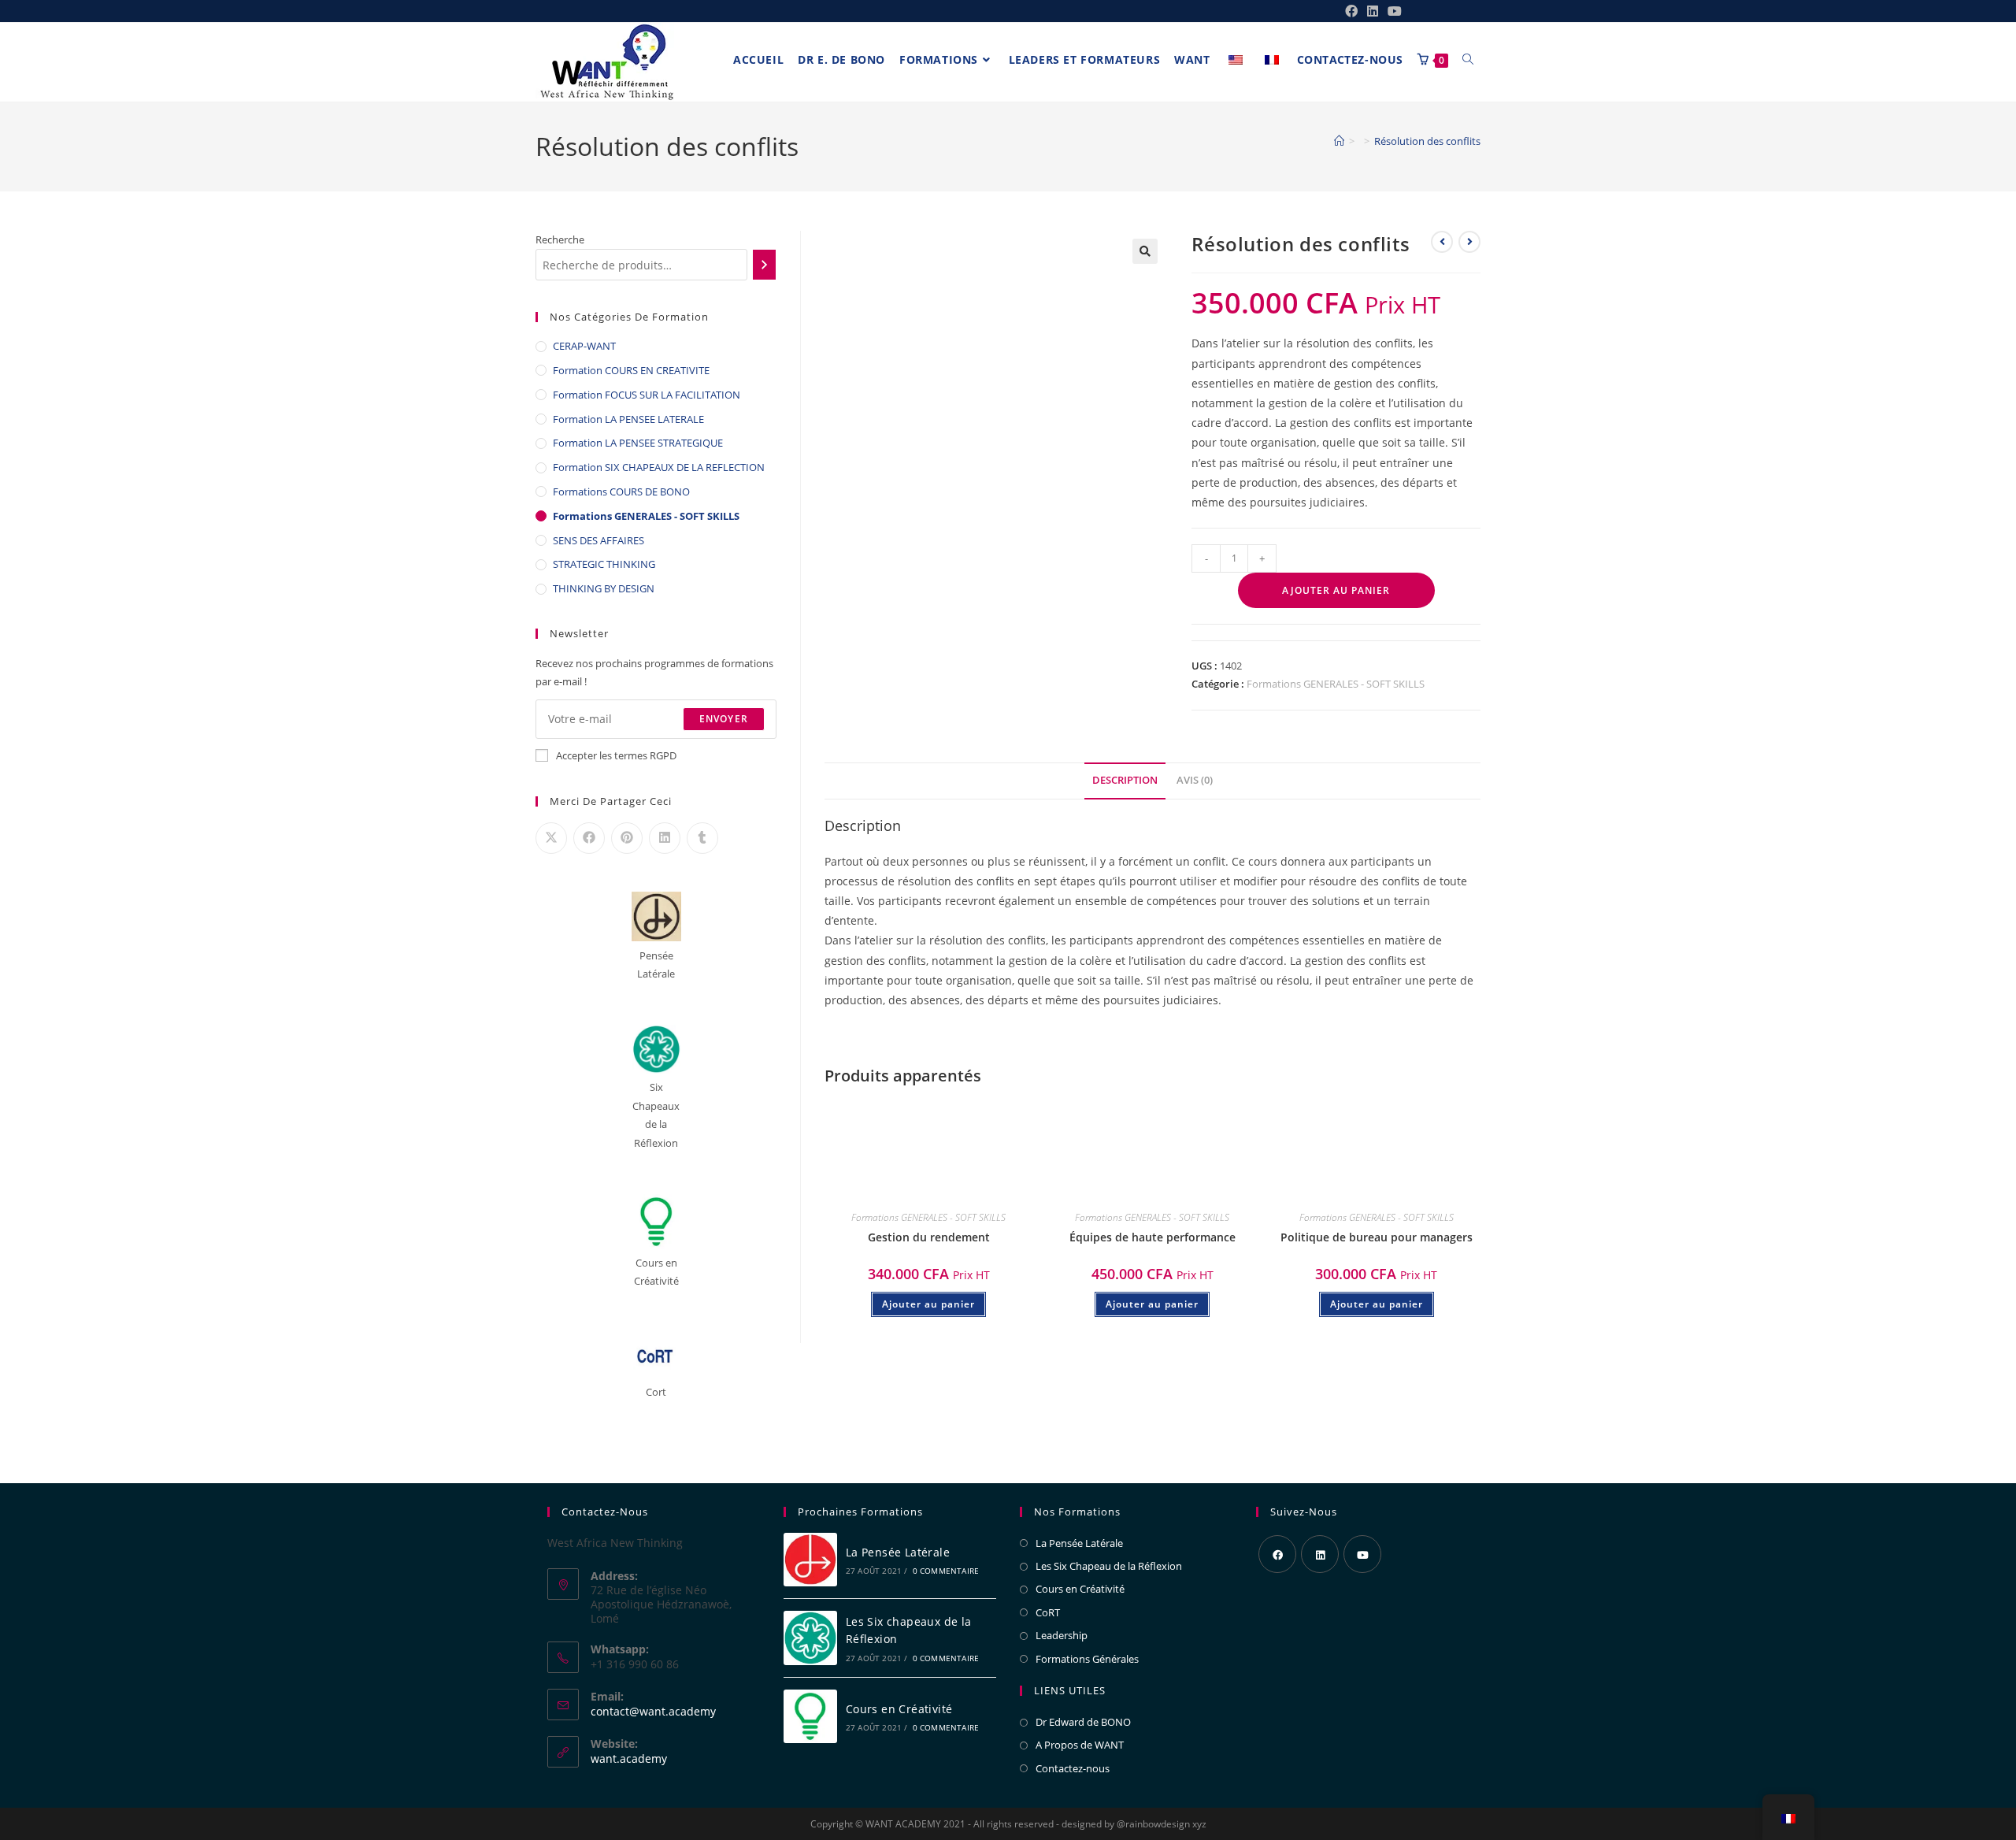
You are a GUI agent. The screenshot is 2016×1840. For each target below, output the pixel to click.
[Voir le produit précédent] (1442, 242)
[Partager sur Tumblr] (702, 838)
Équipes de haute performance (1153, 1237)
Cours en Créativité (899, 1709)
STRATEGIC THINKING (604, 564)
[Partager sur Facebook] (589, 838)
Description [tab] (1125, 780)
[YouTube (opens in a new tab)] (1392, 11)
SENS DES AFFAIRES (598, 540)
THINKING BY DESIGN (604, 588)
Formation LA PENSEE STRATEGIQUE (638, 443)
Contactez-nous (1073, 1768)
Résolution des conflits (1427, 141)
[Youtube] (1362, 1554)
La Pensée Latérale (898, 1552)
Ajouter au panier (1336, 590)
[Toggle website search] (1468, 60)
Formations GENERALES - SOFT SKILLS (1336, 684)
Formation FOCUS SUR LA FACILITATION (647, 395)
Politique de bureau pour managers (1377, 1237)
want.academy (629, 1758)
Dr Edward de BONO (1083, 1722)
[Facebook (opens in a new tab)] (1351, 11)
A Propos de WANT (1080, 1745)
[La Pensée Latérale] (810, 1560)
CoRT (1048, 1612)
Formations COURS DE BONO (621, 492)
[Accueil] (1339, 141)
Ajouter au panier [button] (928, 1304)
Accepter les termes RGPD (616, 755)
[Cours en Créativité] (810, 1717)
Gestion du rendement (929, 1237)
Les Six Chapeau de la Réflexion (1109, 1566)
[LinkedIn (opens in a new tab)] (1373, 11)
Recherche (560, 239)
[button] (1145, 251)
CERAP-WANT (584, 346)
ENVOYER (724, 719)
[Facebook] (1277, 1554)
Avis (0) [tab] (1195, 780)
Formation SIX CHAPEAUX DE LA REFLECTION (659, 467)
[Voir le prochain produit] (1469, 242)
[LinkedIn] (1320, 1554)
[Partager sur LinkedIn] (665, 838)
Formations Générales (1087, 1659)
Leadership (1062, 1635)
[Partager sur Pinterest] (627, 838)
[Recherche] (764, 265)
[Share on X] (551, 838)
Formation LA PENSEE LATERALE (628, 419)
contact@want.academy (653, 1711)
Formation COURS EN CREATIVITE (631, 370)
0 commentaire (946, 1571)
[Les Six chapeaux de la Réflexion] (810, 1638)
